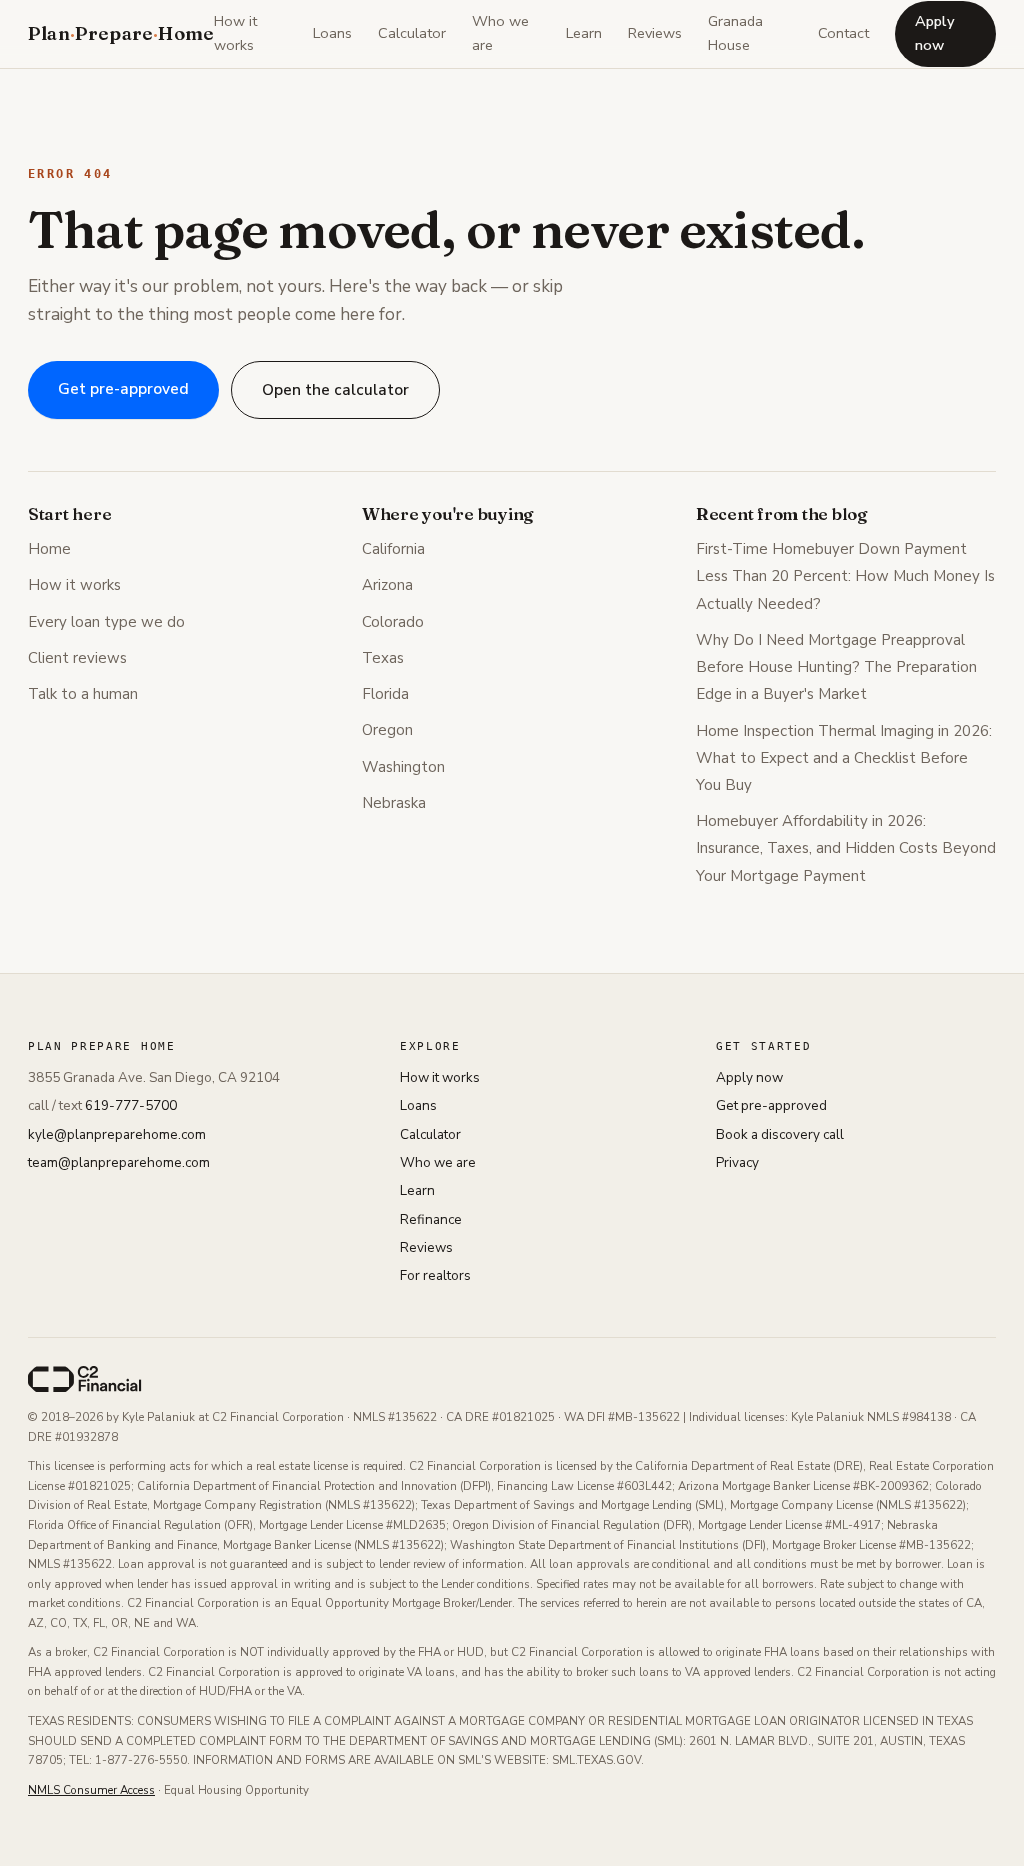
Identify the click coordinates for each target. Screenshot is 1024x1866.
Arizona (387, 585)
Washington (403, 767)
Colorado (393, 622)
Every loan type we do (106, 622)
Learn (584, 33)
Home (49, 549)
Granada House (735, 33)
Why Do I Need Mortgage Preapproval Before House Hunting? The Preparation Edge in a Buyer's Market (836, 667)
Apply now (935, 33)
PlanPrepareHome (121, 33)
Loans (332, 33)
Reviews (655, 33)
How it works (235, 33)
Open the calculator (335, 389)
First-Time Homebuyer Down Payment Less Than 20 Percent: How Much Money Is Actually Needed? (845, 576)
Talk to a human (83, 694)
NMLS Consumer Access (91, 1790)
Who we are (500, 33)
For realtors (435, 1275)
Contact (843, 33)
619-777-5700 (131, 1105)
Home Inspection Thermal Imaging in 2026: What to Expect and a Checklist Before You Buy (844, 758)
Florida (385, 694)
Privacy (737, 1162)
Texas (383, 658)
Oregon (387, 730)
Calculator (412, 33)
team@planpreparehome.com (119, 1162)
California (393, 549)
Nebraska (394, 803)
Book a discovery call (780, 1134)
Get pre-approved (123, 388)
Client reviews (77, 658)
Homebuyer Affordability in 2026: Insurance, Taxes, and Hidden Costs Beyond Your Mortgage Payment (846, 848)
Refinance (431, 1219)
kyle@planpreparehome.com (117, 1134)
